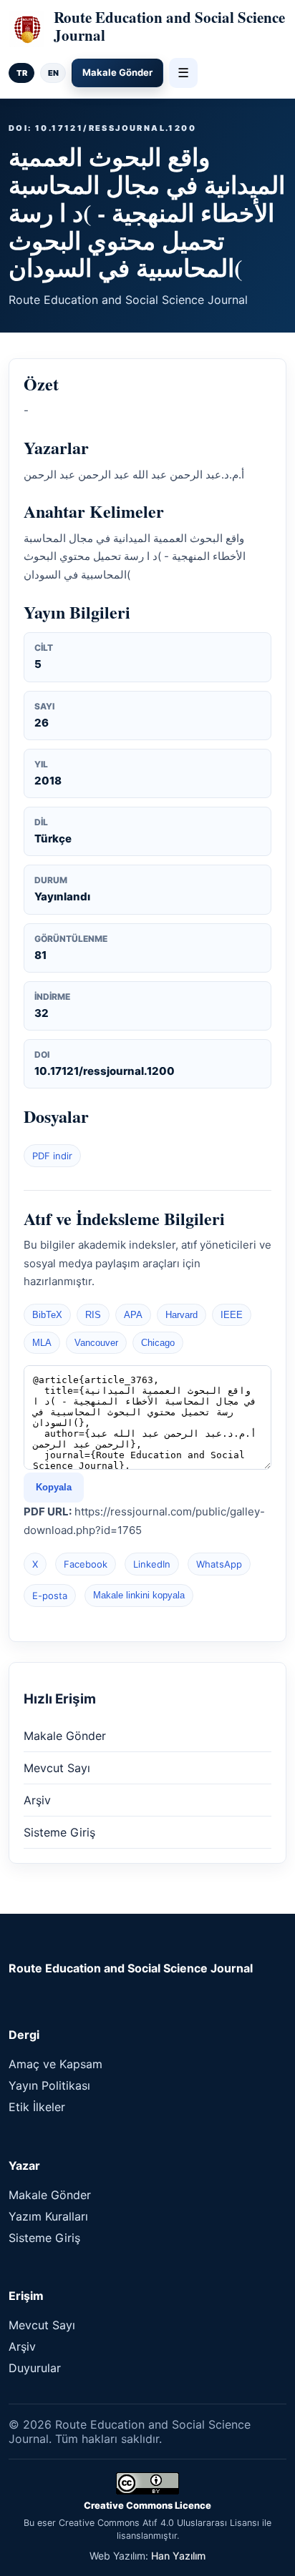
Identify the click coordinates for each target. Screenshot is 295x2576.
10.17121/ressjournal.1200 (105, 1071)
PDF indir (52, 1156)
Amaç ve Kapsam (55, 2064)
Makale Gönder (117, 72)
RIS (93, 1315)
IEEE (232, 1315)
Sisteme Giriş (59, 1832)
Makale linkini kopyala (139, 1595)
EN (53, 73)
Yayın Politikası (49, 2085)
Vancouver (96, 1343)
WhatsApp (219, 1564)
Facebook (86, 1564)
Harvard (182, 1315)
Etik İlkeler (37, 2107)
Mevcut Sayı (57, 1768)
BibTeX (47, 1315)
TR (22, 73)
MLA (42, 1343)
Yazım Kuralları (48, 2216)
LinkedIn (152, 1564)
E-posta (50, 1596)
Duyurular (35, 2368)
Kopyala (54, 1487)
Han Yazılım (178, 2556)
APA (133, 1315)
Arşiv (37, 1800)
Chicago (158, 1343)
